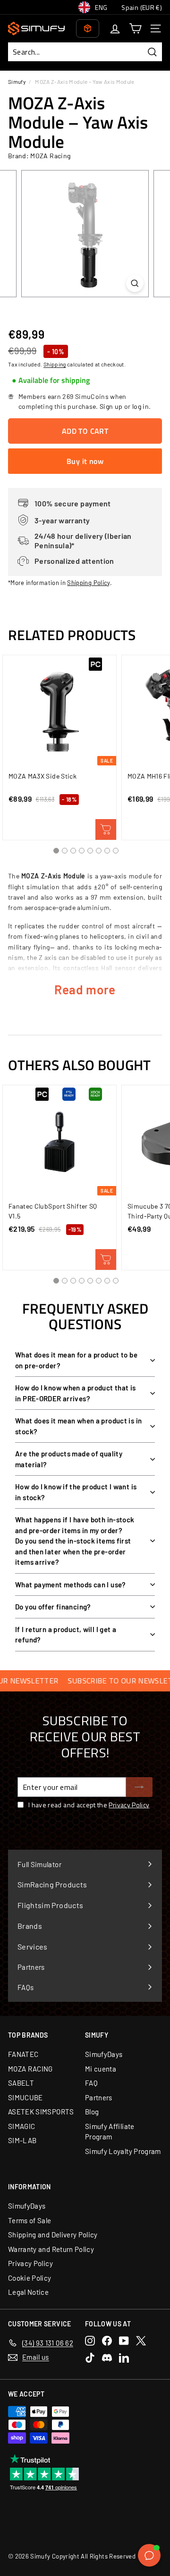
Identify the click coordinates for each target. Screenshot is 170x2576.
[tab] (51, 381)
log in (140, 406)
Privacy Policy (129, 1805)
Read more (85, 989)
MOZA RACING (30, 2069)
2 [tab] (65, 851)
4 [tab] (82, 851)
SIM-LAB (22, 2140)
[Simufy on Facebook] (107, 2341)
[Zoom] (135, 283)
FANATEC (23, 2054)
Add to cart (106, 829)
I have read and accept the (89, 1805)
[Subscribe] (139, 1787)
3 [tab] (73, 851)
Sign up (111, 406)
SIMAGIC (21, 2126)
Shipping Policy (88, 583)
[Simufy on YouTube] (124, 2341)
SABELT (21, 2083)
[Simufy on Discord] (107, 2358)
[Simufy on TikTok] (90, 2358)
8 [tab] (116, 851)
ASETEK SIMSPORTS (41, 2112)
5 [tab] (90, 851)
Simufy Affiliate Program (110, 2132)
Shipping (55, 364)
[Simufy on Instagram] (90, 2341)
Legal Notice (28, 2292)
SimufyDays (104, 2054)
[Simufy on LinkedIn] (124, 2358)
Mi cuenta (101, 2069)
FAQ (91, 2083)
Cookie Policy (30, 2278)
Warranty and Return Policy (51, 2249)
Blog (92, 2112)
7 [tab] (107, 851)
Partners (99, 2097)
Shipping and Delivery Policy (53, 2235)
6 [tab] (99, 851)
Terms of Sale (30, 2220)
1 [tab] (56, 851)
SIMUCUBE (25, 2097)
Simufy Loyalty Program (123, 2151)
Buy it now (85, 461)
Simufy (17, 81)
